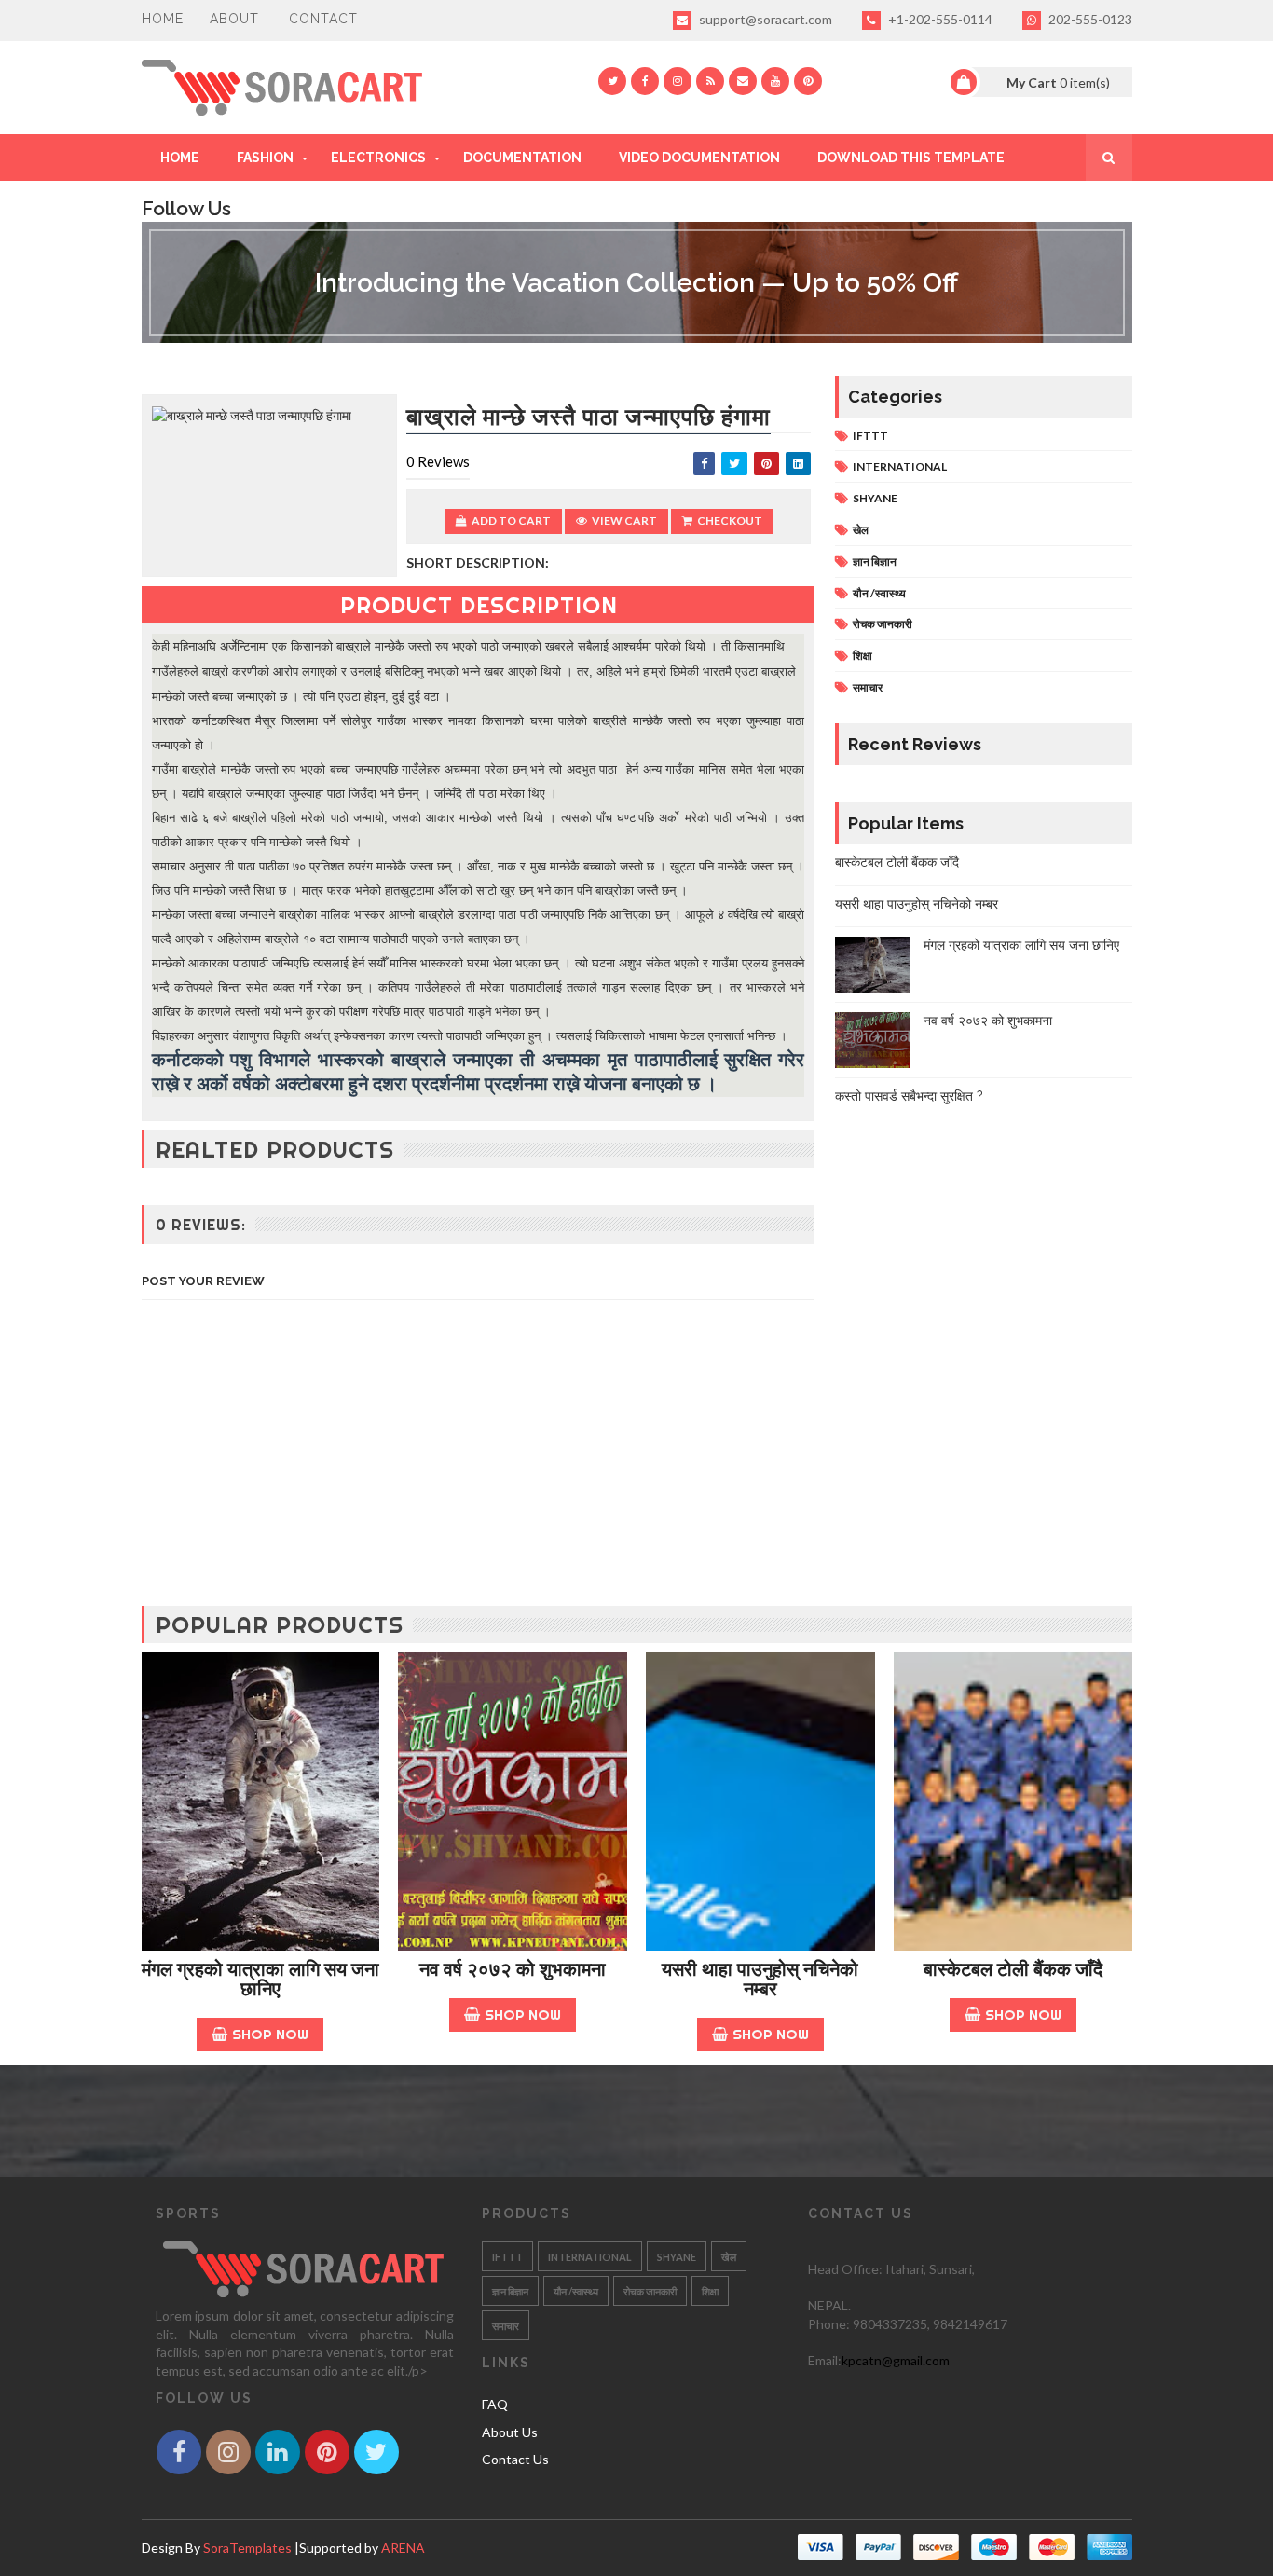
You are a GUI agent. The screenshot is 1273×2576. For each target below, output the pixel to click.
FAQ (495, 2404)
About (234, 19)
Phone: (830, 2324)
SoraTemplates (247, 2548)
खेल (861, 530)
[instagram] (678, 81)
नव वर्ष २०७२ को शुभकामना (988, 1021)
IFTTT (870, 436)
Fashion (265, 158)
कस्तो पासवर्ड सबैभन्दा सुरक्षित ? (909, 1096)
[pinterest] (808, 81)
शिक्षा (862, 656)
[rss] (710, 81)
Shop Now (270, 2034)
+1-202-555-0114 (939, 19)
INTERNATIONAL (900, 466)
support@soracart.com (764, 19)
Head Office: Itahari (866, 2269)
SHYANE (875, 498)
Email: (825, 2360)
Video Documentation (699, 158)
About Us (510, 2432)
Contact (323, 19)
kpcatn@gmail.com (896, 2360)
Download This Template (911, 158)
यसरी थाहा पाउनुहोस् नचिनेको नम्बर (917, 904)
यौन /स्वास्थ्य (879, 593)
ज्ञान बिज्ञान (875, 562)
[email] (743, 81)
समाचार (868, 687)
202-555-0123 (1089, 19)
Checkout (730, 521)
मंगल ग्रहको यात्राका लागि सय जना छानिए (1021, 945)
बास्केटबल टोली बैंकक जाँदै (897, 862)
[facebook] (645, 81)
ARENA (403, 2548)
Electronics (378, 158)
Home (163, 19)
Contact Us (515, 2459)
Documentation (522, 158)
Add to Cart (511, 521)
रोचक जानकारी (883, 624)
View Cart (624, 521)
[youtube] (775, 81)
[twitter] (612, 81)
